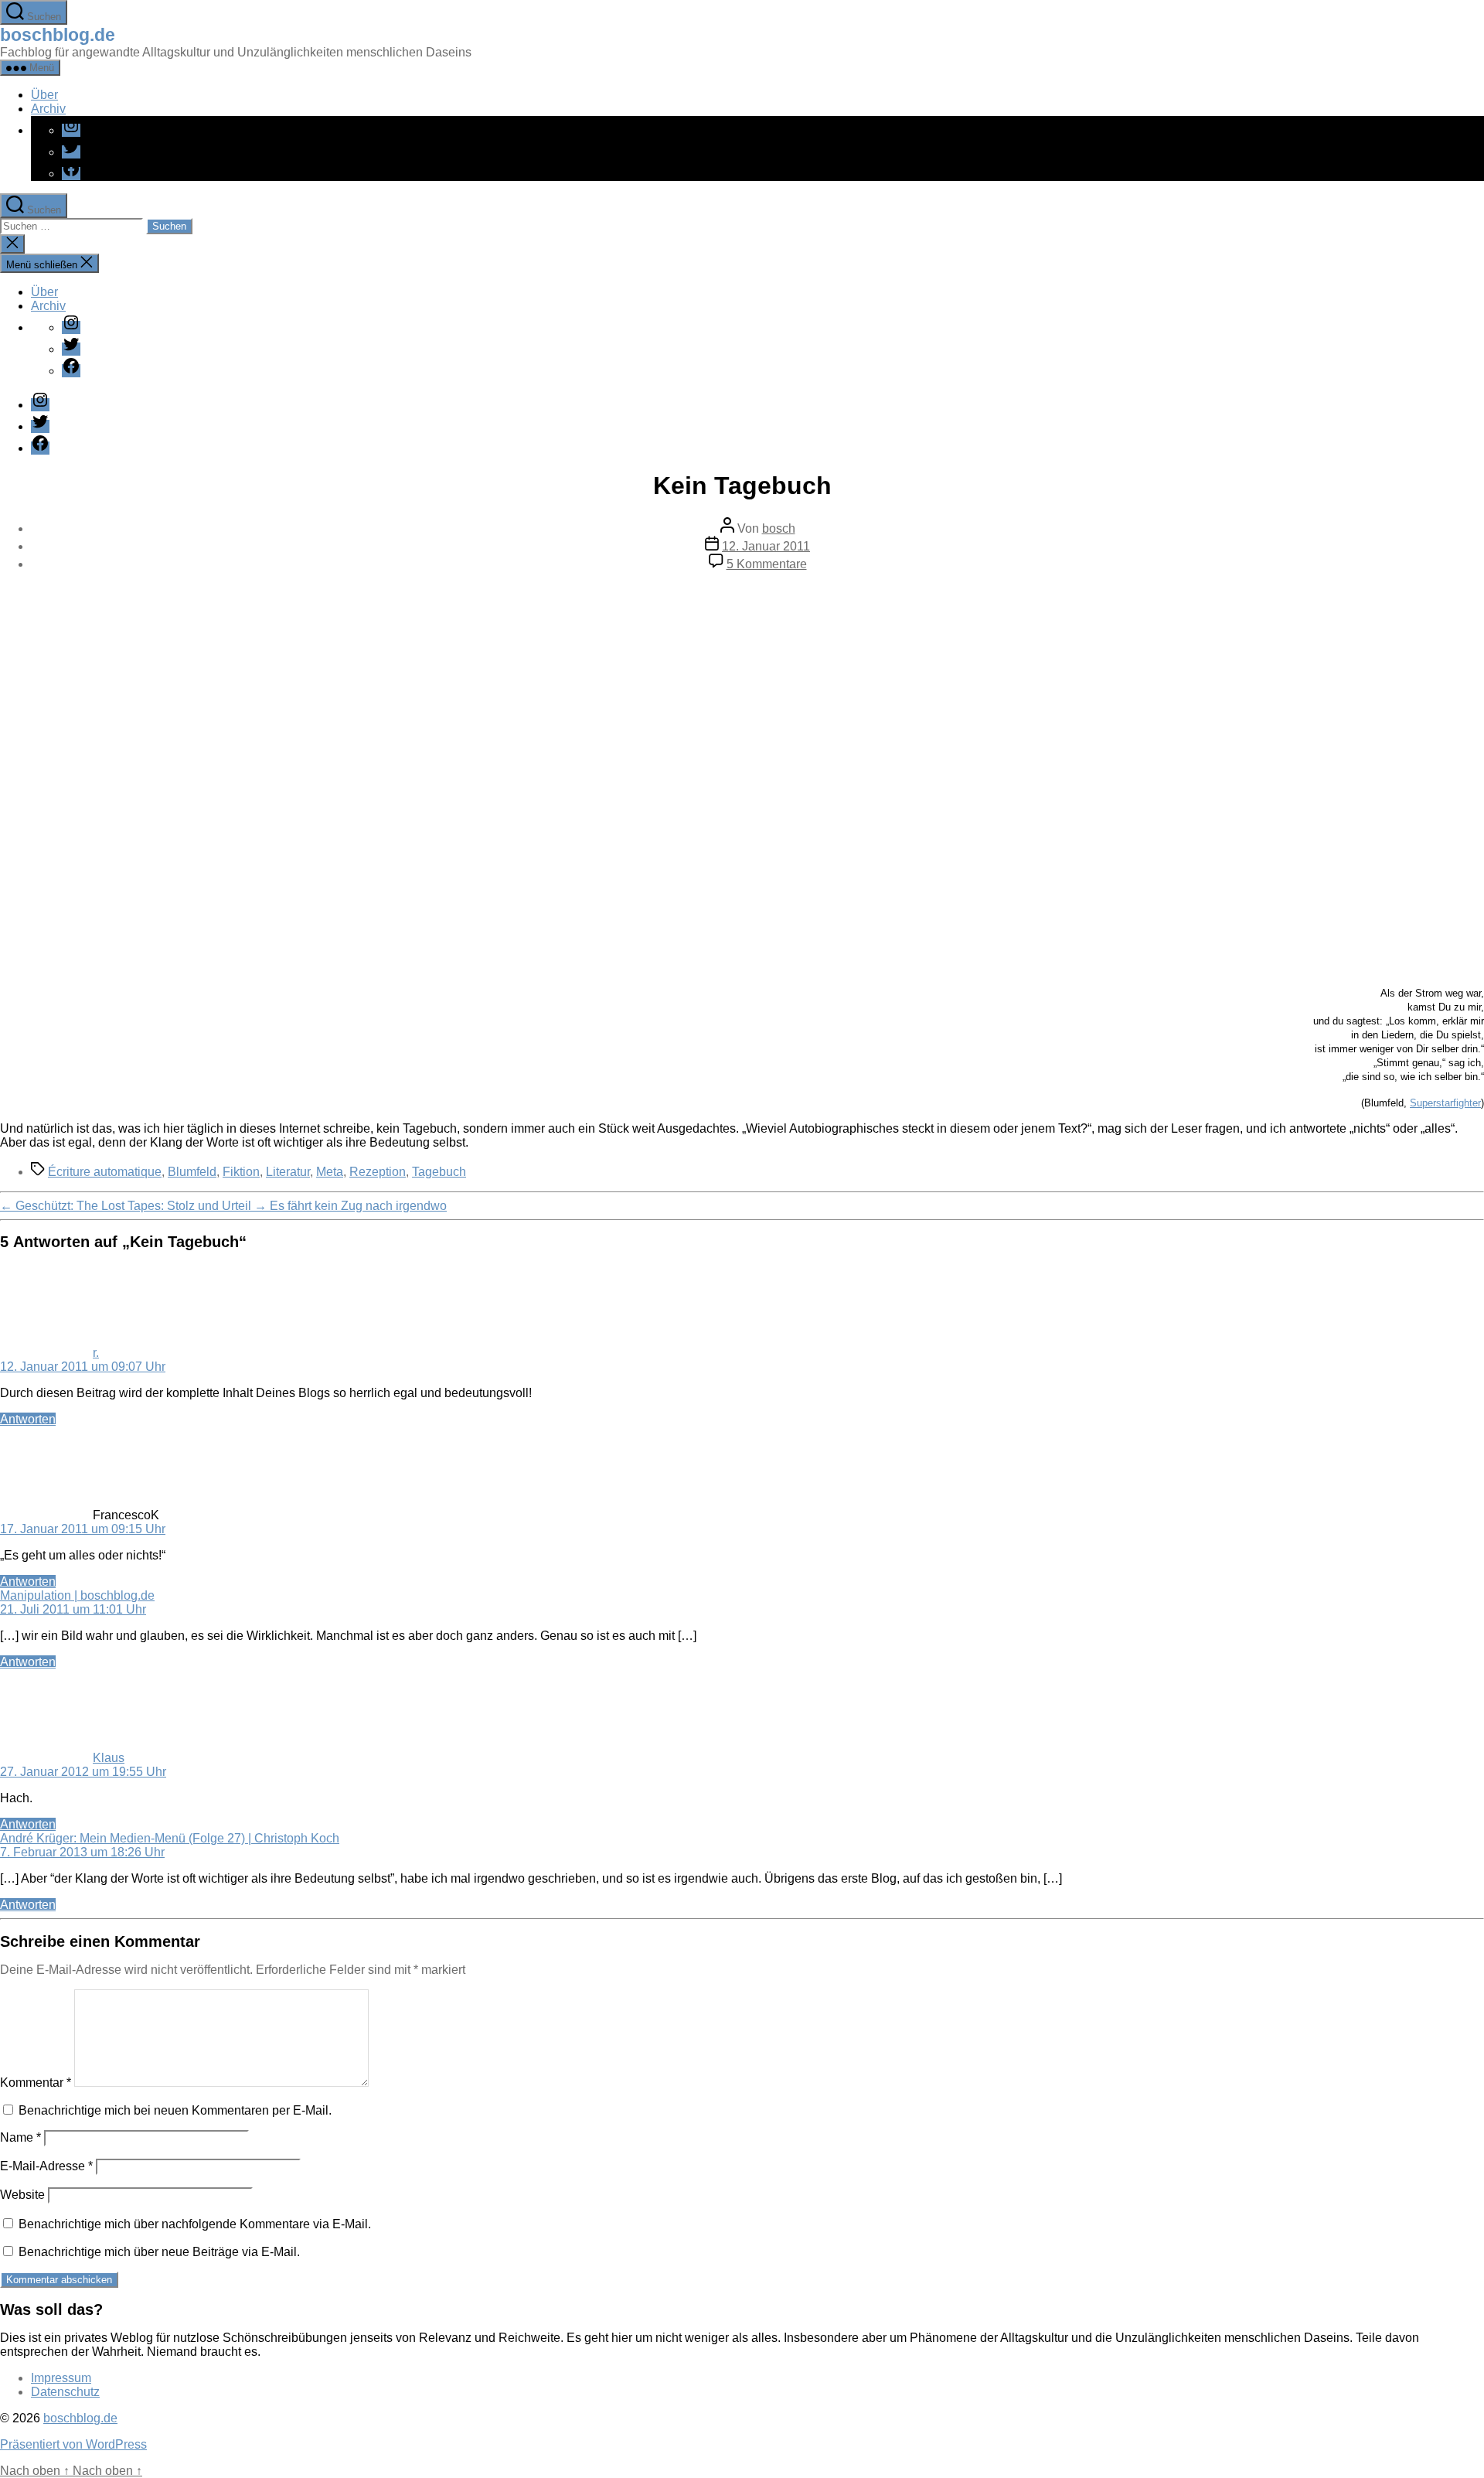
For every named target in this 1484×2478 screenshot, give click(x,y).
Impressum (61, 2378)
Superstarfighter (1445, 1103)
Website (22, 2195)
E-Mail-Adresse (46, 2166)
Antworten (28, 1419)
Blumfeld (192, 1172)
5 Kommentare (767, 564)
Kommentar (36, 2083)
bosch (779, 528)
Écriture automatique (105, 1172)
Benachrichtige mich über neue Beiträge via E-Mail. (159, 2252)
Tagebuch (439, 1172)
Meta (330, 1172)
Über (44, 95)
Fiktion (241, 1172)
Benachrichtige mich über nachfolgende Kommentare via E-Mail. (195, 2224)
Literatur (288, 1172)
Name (20, 2137)
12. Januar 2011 (766, 546)
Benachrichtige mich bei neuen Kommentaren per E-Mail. (175, 2110)
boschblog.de (58, 35)
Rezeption (378, 1172)
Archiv (48, 109)
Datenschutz (65, 2392)
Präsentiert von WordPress (73, 2444)
